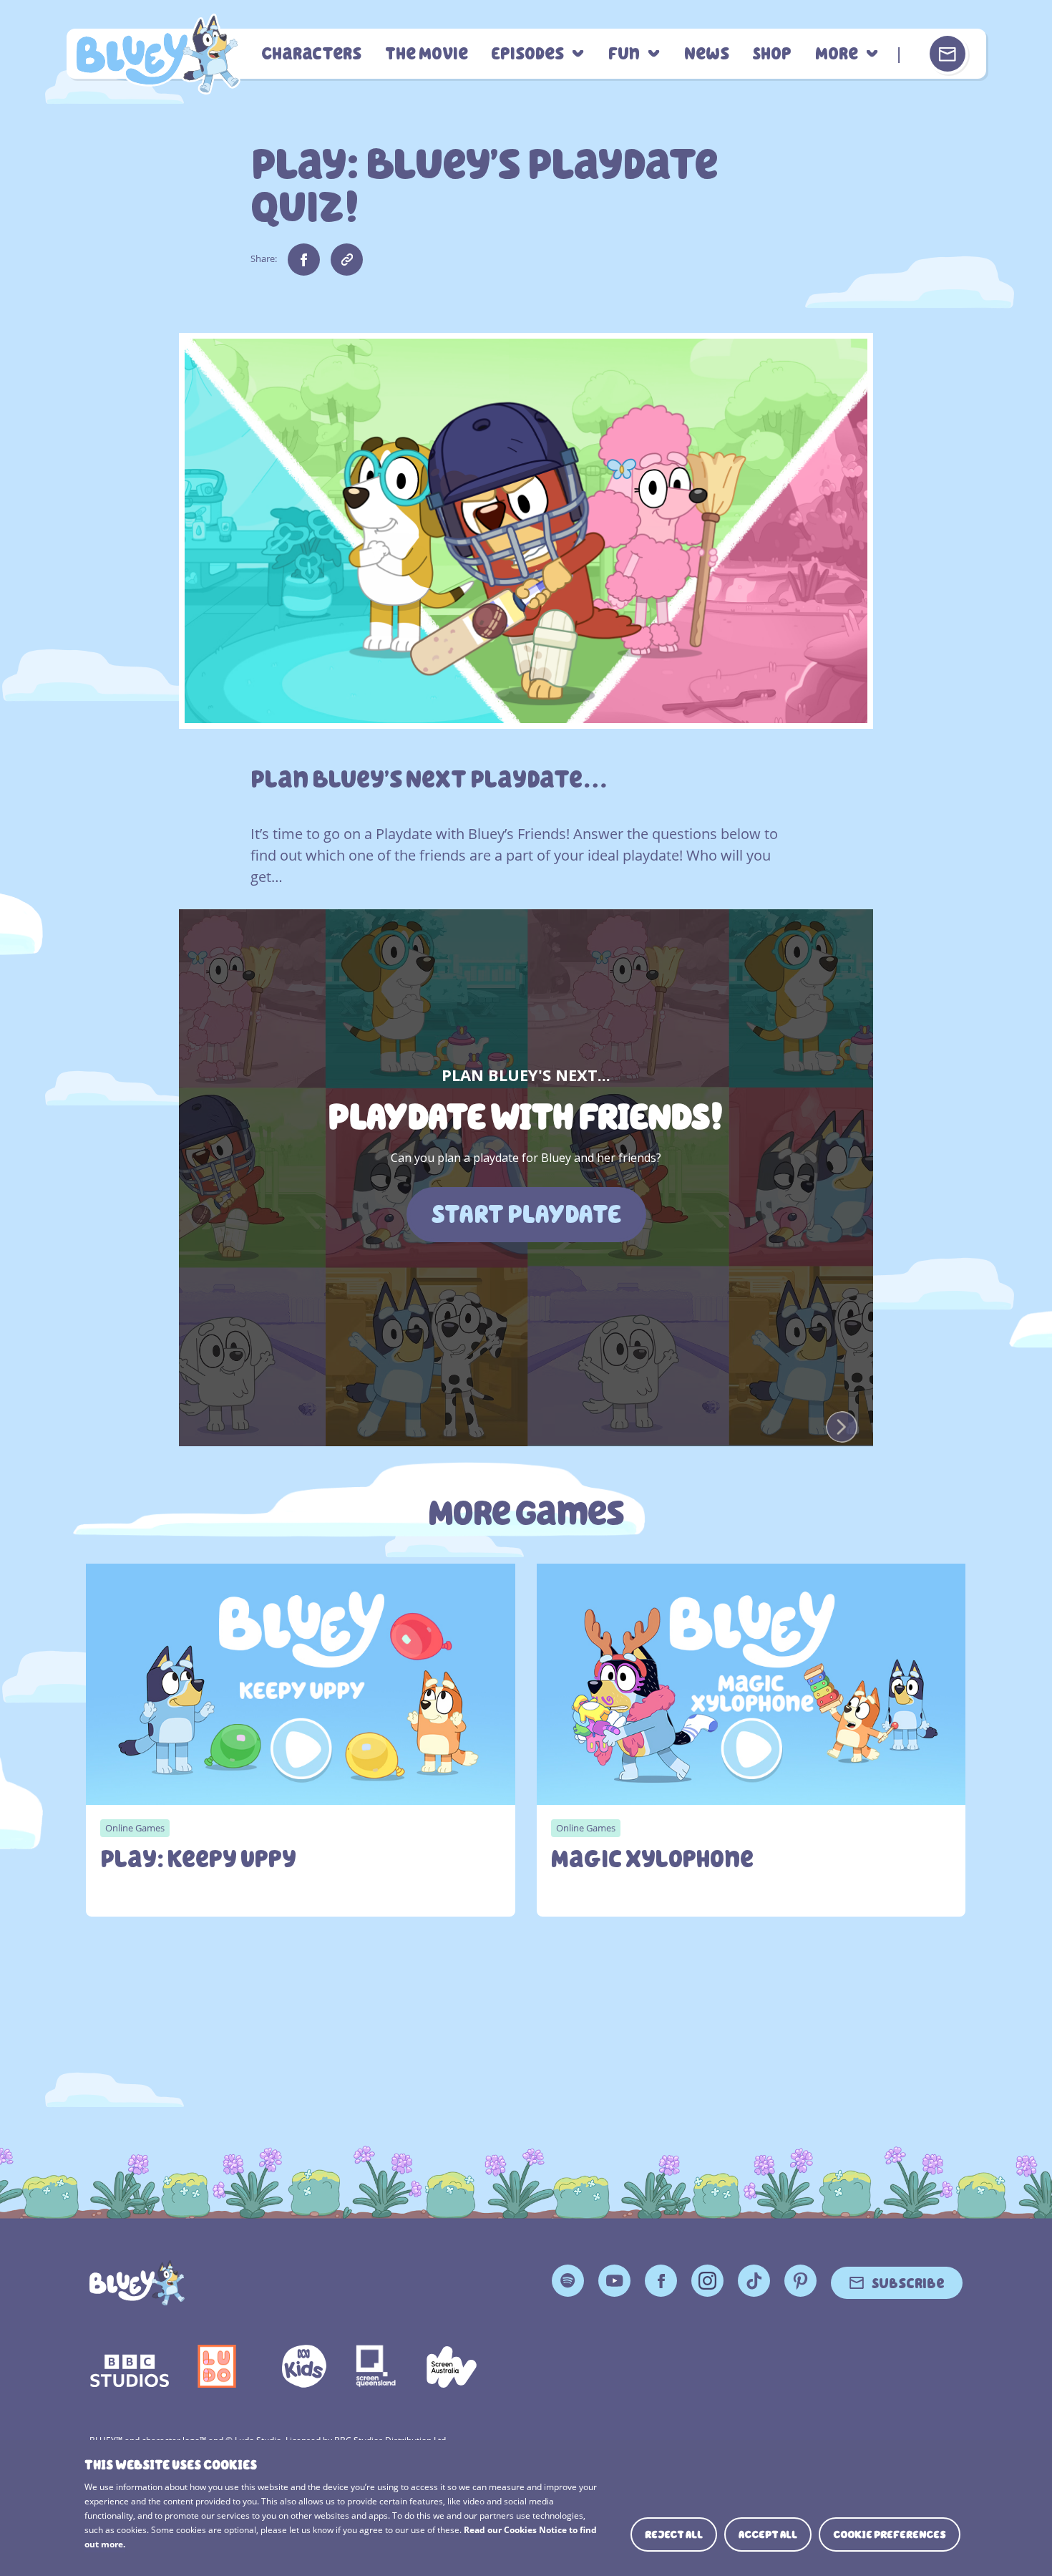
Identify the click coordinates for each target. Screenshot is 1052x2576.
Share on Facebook (304, 260)
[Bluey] (137, 2283)
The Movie (427, 54)
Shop (772, 54)
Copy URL (347, 260)
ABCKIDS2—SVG (304, 2366)
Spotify (568, 2281)
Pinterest (800, 2281)
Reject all (674, 2534)
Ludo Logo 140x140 (217, 2366)
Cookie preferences (890, 2534)
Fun (624, 54)
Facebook (661, 2281)
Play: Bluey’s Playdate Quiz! (157, 54)
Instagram (707, 2281)
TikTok (754, 2281)
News (707, 54)
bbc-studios (130, 2366)
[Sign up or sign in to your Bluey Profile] (948, 54)
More (837, 54)
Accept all (768, 2534)
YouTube (614, 2281)
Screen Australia (452, 2366)
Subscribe (908, 2282)
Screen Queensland (376, 2366)
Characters (311, 54)
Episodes (527, 54)
